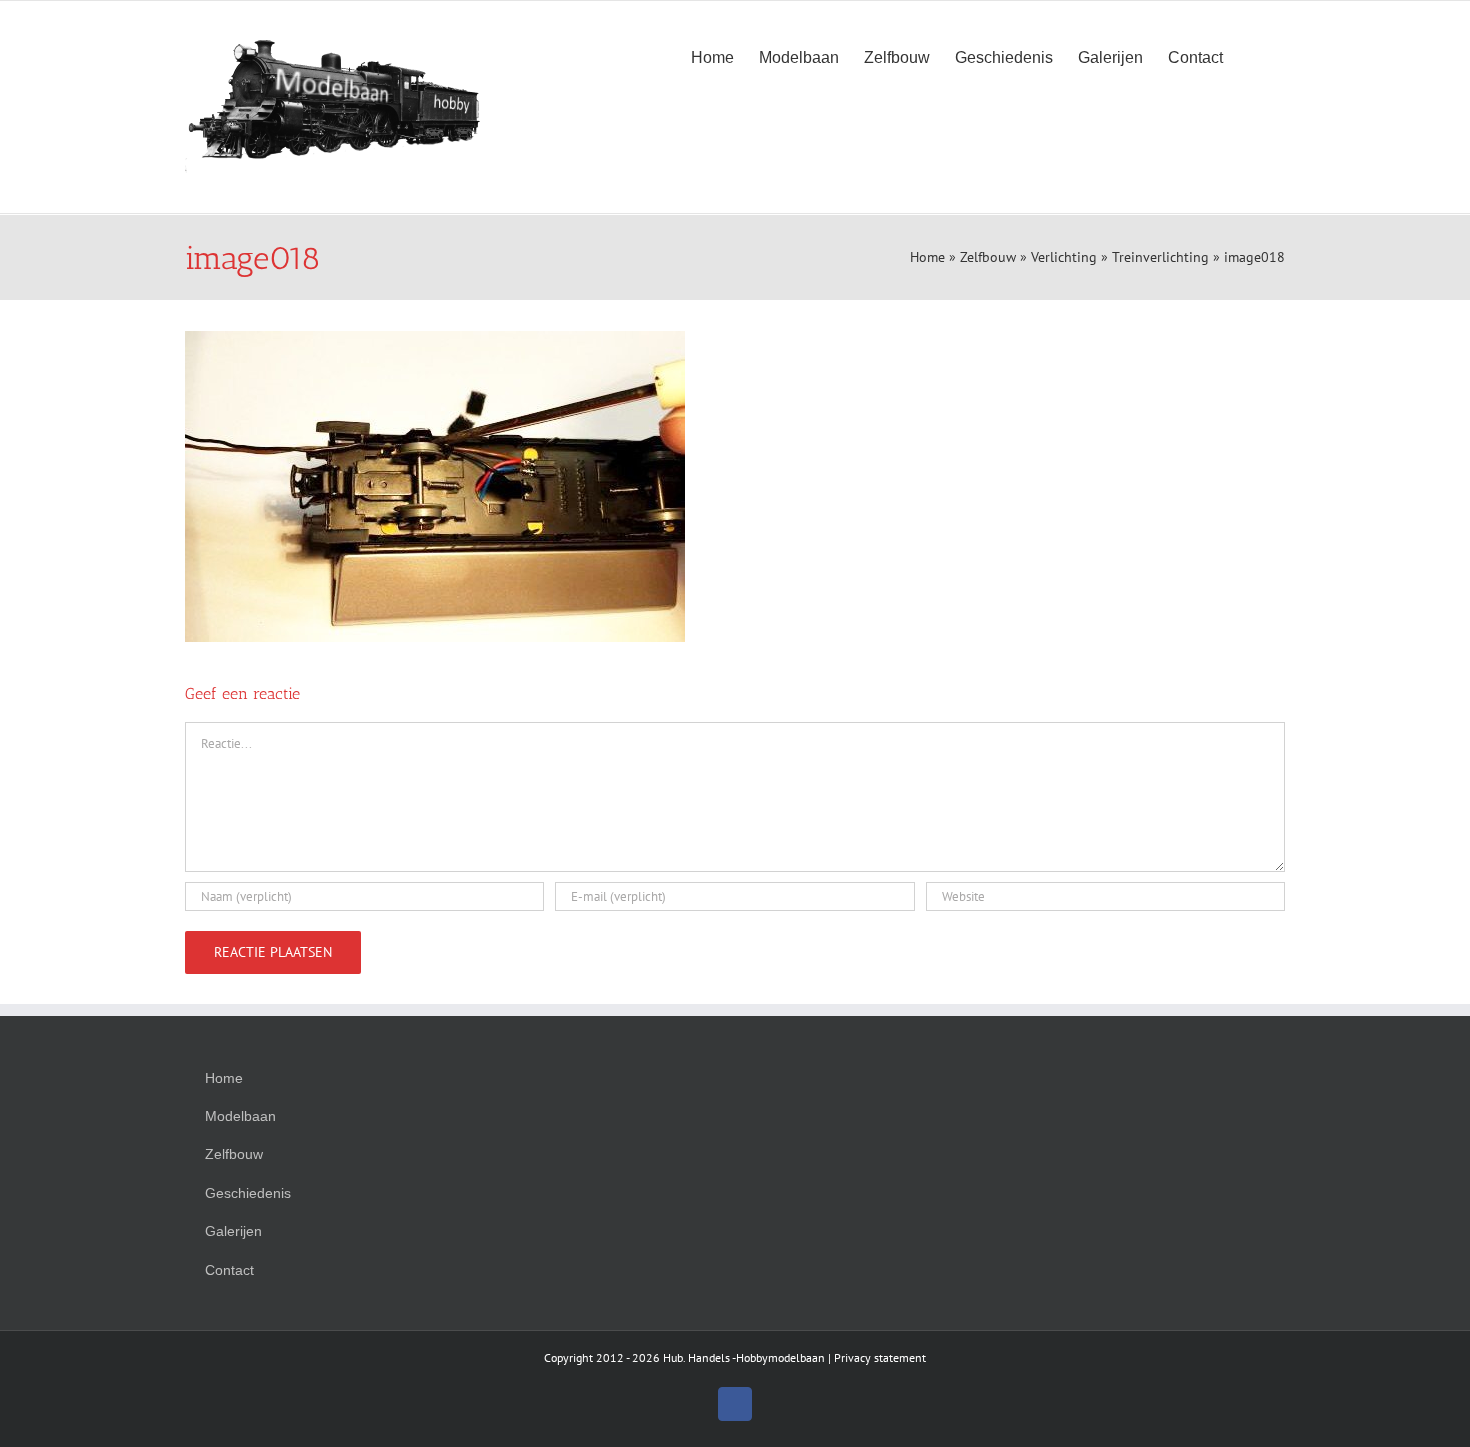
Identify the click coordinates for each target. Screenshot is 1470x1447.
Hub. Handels (696, 1357)
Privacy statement (880, 1357)
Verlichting (1064, 257)
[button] (1254, 56)
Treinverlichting (1160, 257)
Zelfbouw (988, 257)
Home (927, 257)
